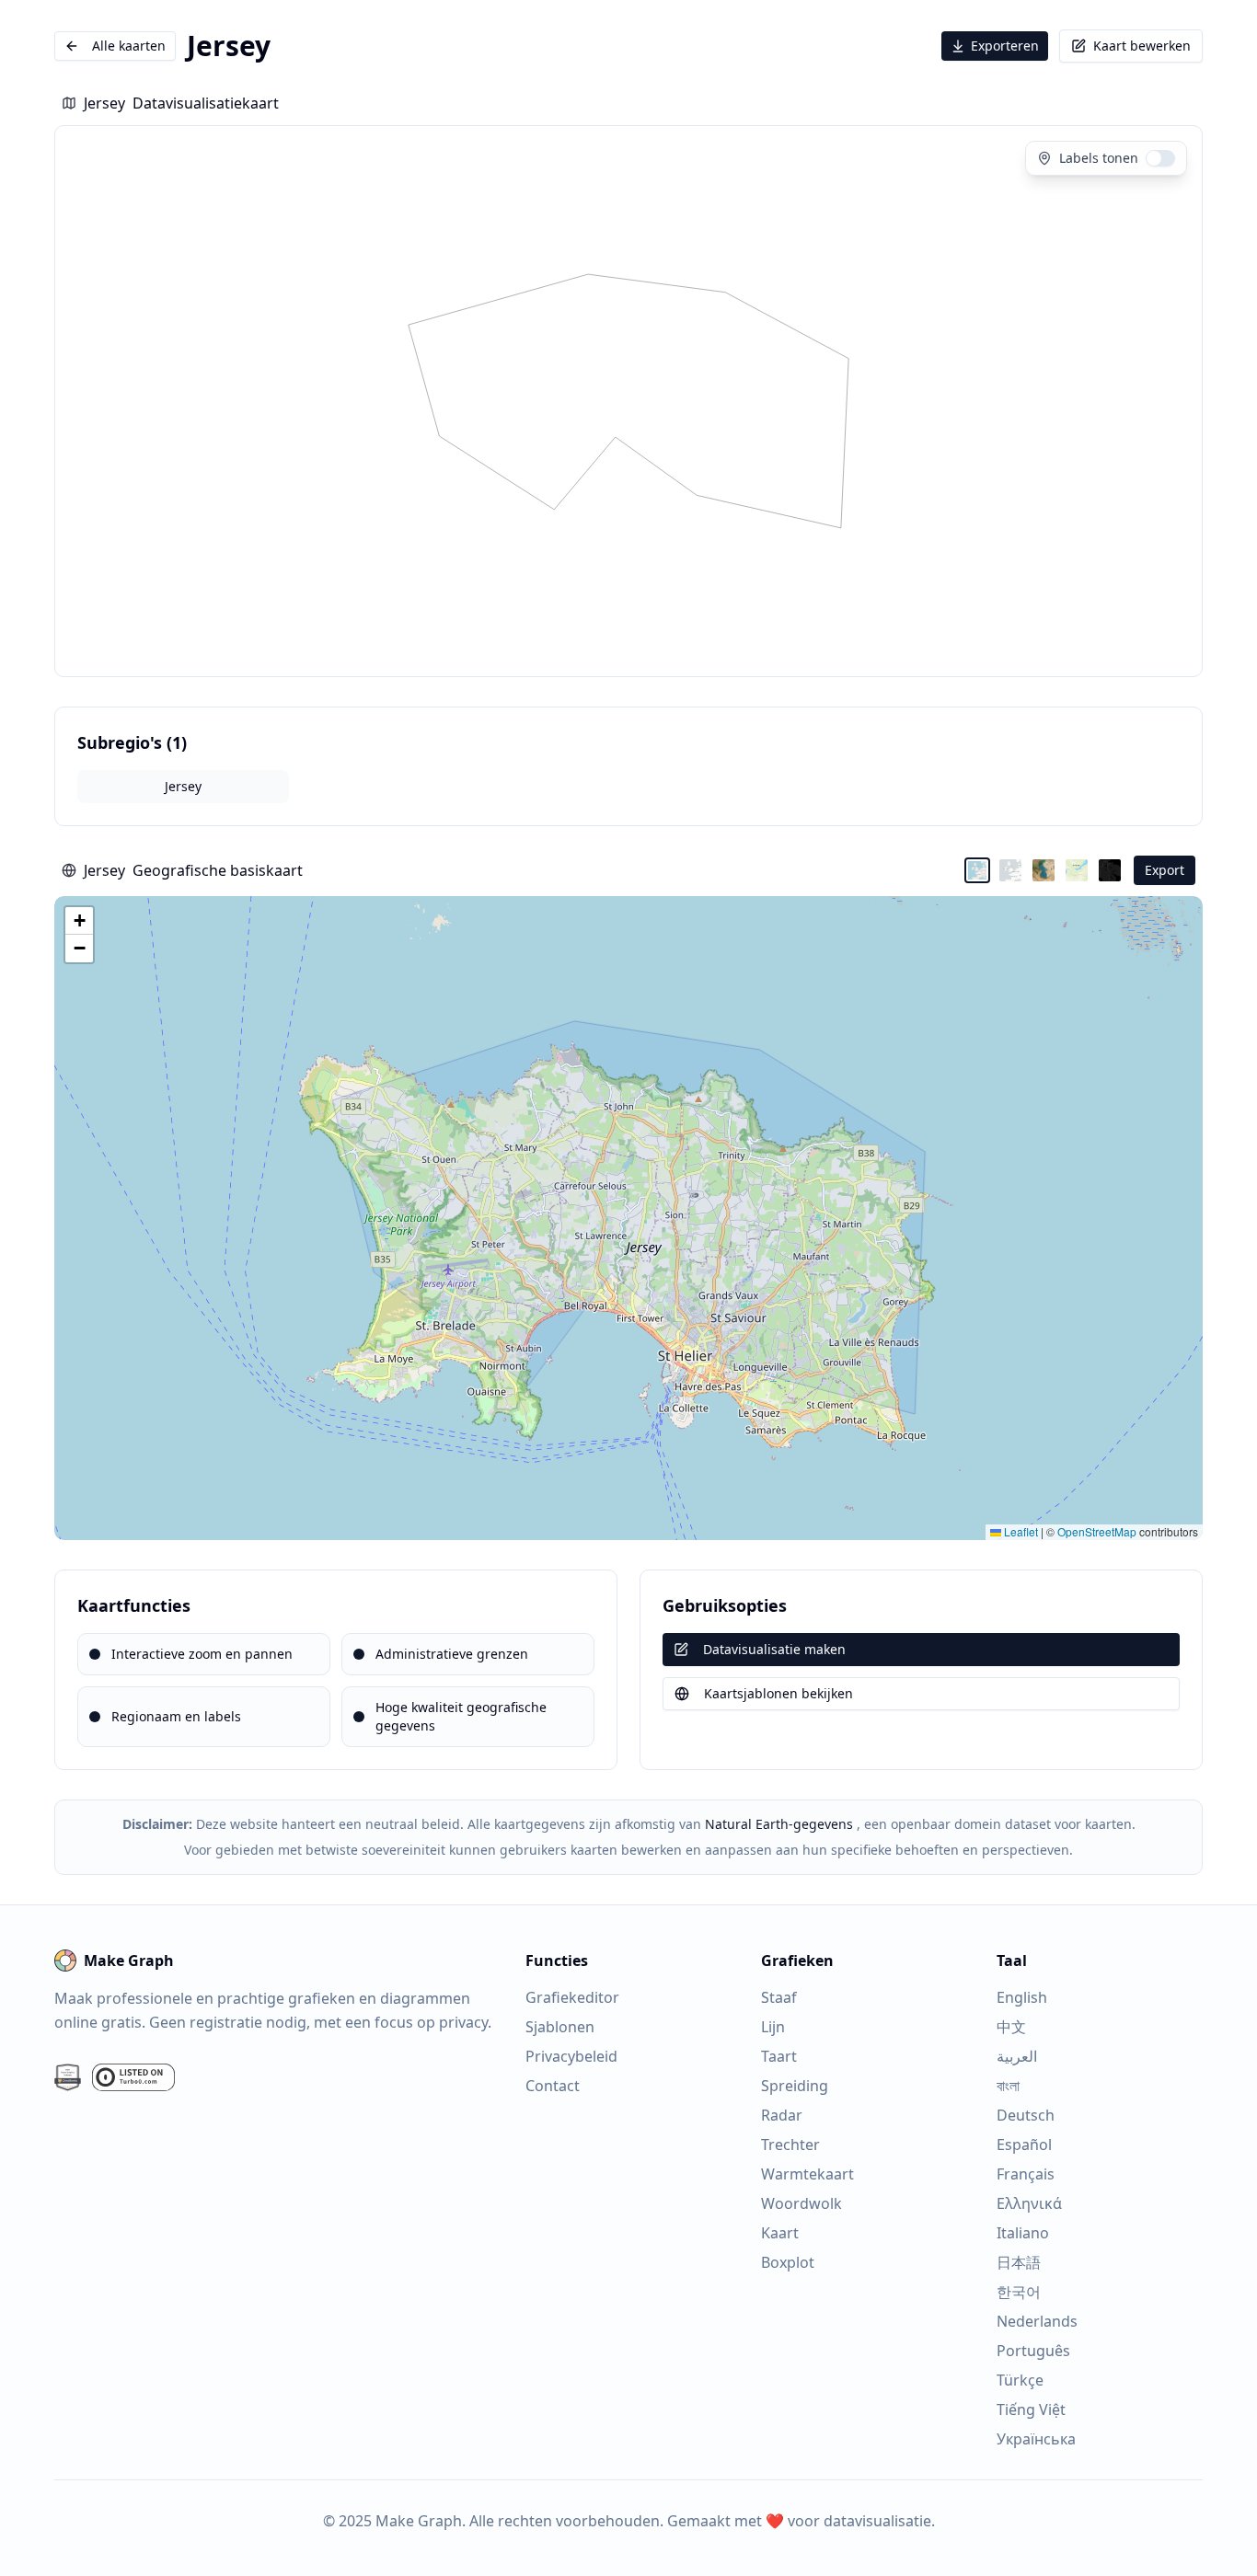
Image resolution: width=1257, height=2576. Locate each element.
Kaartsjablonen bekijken (778, 1693)
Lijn (773, 2027)
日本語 (1019, 2262)
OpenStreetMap (1097, 1531)
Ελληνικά (1029, 2203)
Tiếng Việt (1031, 2409)
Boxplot (788, 2262)
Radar (782, 2115)
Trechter (790, 2145)
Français (1026, 2174)
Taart (779, 2056)
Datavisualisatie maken (774, 1649)
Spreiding (795, 2086)
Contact (553, 2086)
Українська (1036, 2439)
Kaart (780, 2233)
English (1022, 1997)
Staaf (779, 1997)
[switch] (1160, 158)
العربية (1017, 2056)
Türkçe (1020, 2380)
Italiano (1023, 2233)
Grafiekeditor (572, 1997)
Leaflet (1020, 1531)
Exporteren (1005, 46)
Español (1024, 2145)
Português (1033, 2351)
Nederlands (1037, 2321)
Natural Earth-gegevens (779, 1824)
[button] (79, 921)
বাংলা (1008, 2086)
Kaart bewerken (1142, 46)
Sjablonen (560, 2027)
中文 (1011, 2027)
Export (1165, 870)
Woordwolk (801, 2203)
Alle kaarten (129, 46)
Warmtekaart (807, 2174)
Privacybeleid (571, 2056)
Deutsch (1026, 2115)
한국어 (1019, 2292)
